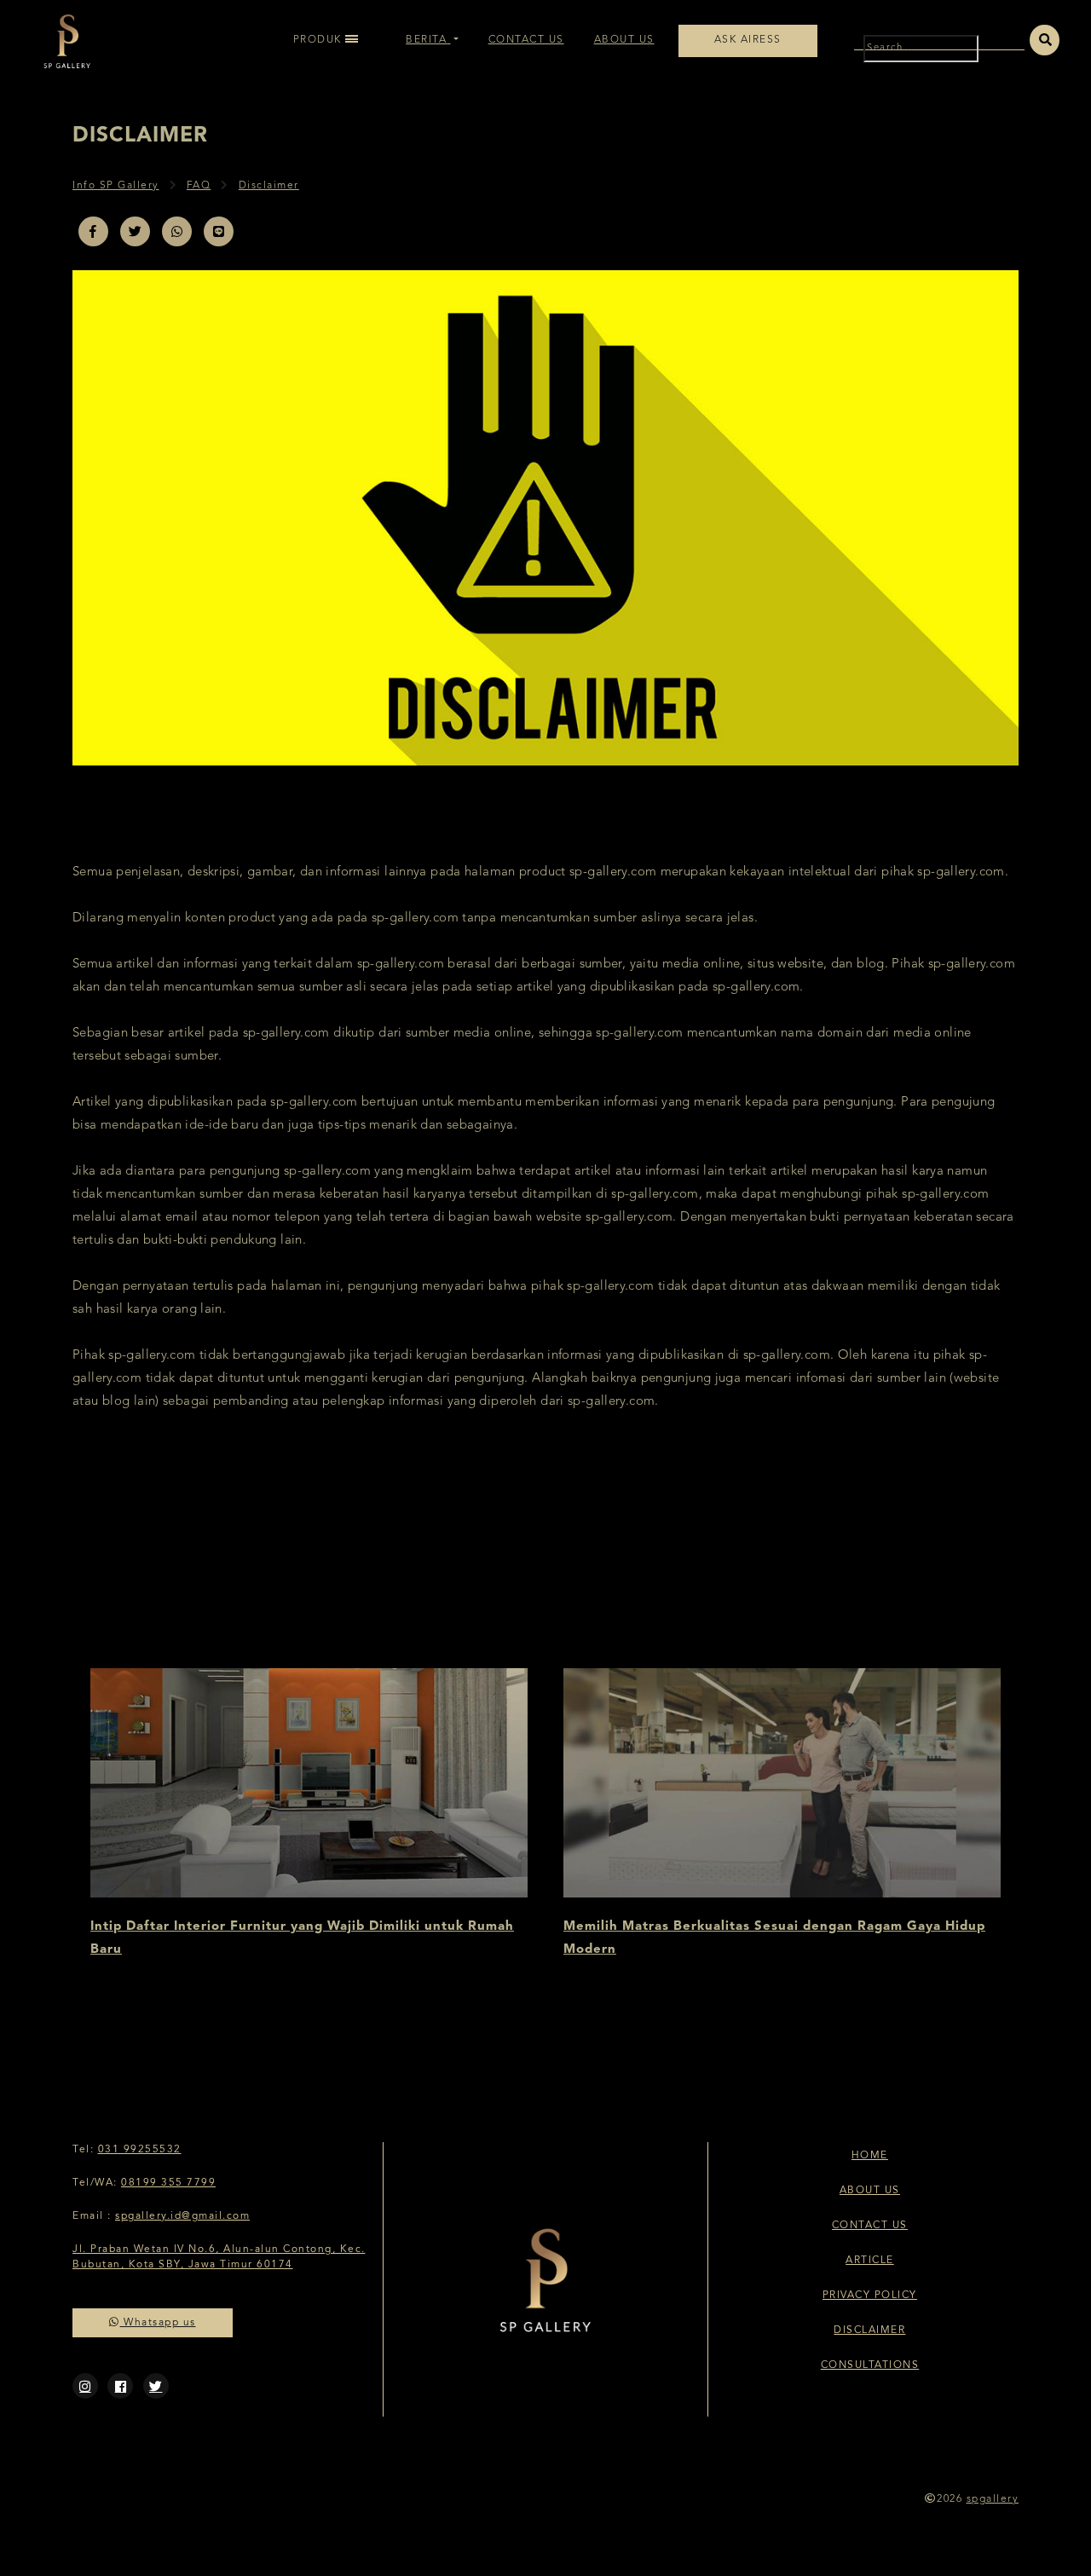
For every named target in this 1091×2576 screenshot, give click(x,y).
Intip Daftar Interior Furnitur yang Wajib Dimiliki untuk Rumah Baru (302, 1938)
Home (870, 2156)
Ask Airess (748, 40)
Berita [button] (426, 40)
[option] (309, 1815)
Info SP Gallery (116, 186)
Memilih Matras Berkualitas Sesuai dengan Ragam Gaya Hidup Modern (774, 1938)
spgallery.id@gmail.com (182, 2216)
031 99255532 (140, 2150)
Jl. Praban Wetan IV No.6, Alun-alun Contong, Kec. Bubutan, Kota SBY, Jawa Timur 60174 (219, 2257)
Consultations (870, 2365)
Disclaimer (269, 186)
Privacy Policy (870, 2296)
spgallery (993, 2499)
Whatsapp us (158, 2323)
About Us (624, 40)
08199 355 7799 (168, 2183)
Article (870, 2261)
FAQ (199, 186)
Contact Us (526, 40)
